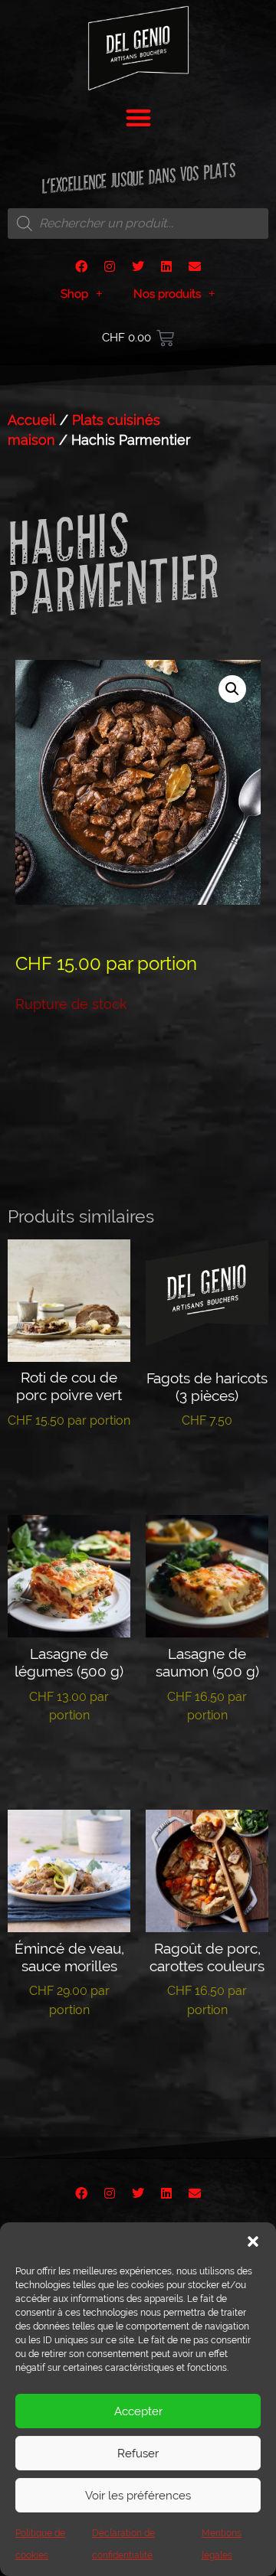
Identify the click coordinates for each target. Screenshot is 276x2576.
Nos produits (167, 294)
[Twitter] (138, 266)
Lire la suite (69, 1468)
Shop (74, 294)
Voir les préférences (138, 2496)
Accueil (32, 420)
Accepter (138, 2411)
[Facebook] (81, 266)
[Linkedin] (166, 266)
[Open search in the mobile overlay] (138, 224)
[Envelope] (195, 266)
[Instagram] (110, 266)
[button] (253, 2241)
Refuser (138, 2454)
